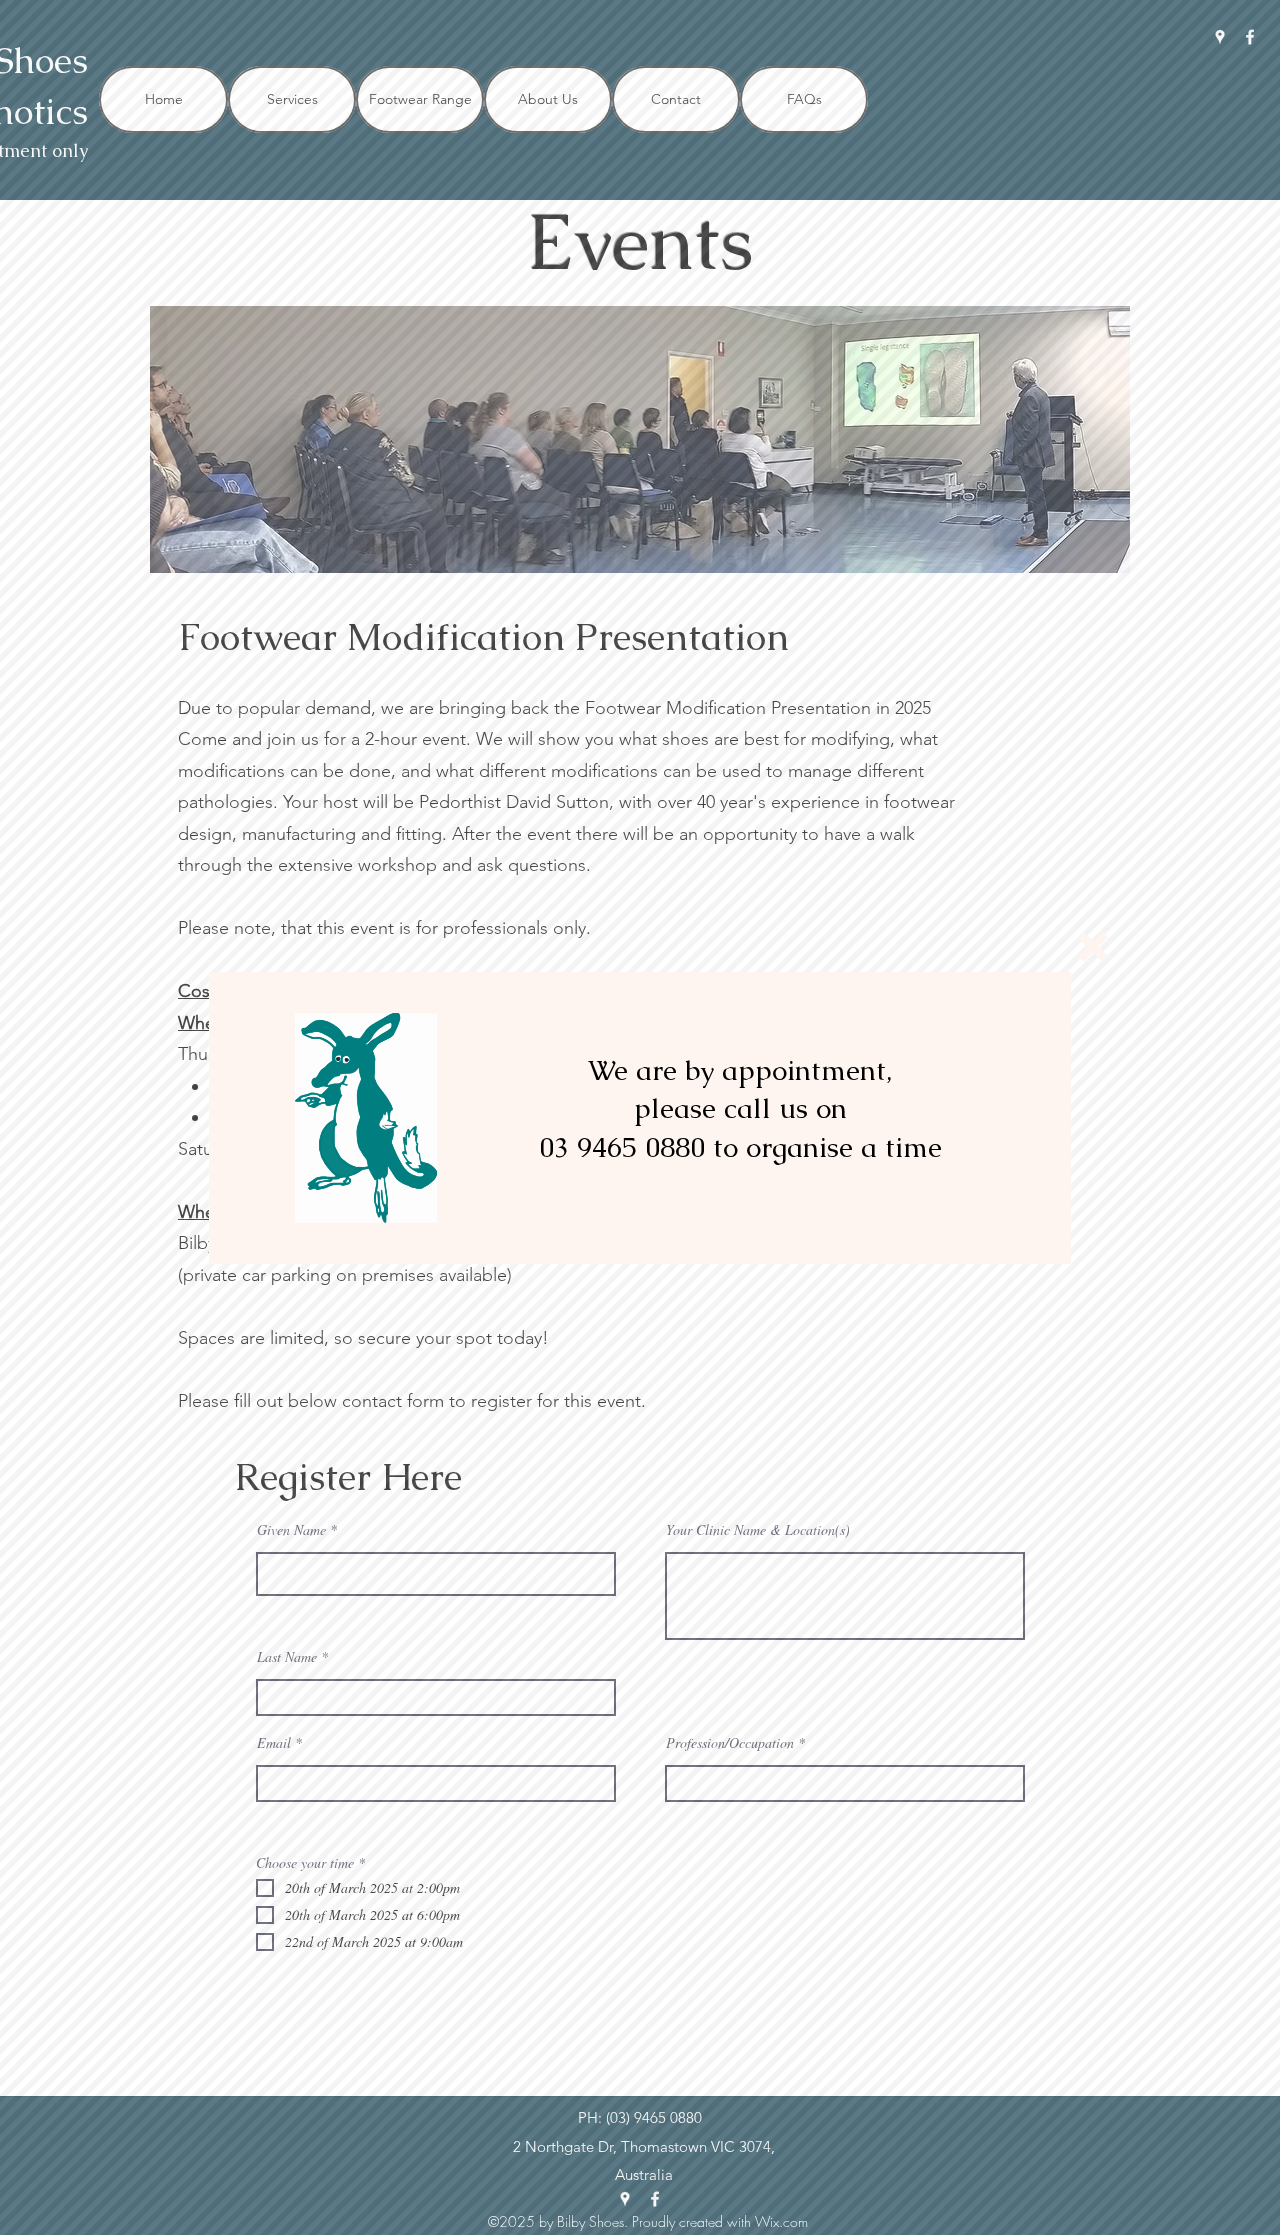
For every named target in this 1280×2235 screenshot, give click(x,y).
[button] (1093, 947)
